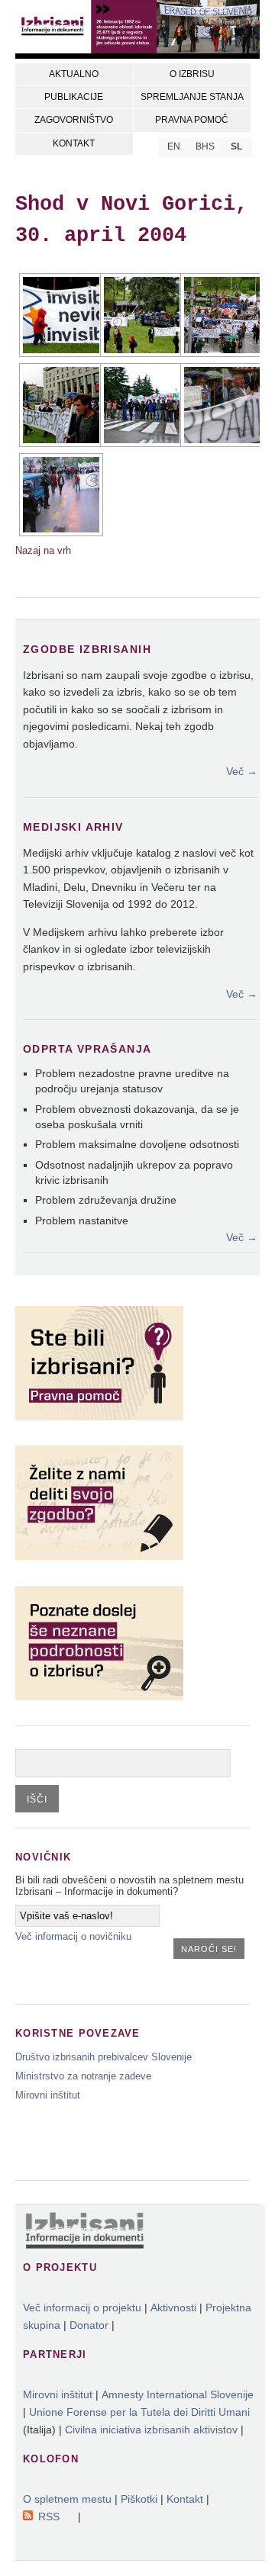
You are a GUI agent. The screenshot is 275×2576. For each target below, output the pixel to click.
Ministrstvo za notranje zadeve (83, 2076)
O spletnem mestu (67, 2499)
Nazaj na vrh (43, 550)
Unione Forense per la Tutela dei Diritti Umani (139, 2412)
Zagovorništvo (74, 120)
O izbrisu (192, 74)
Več (242, 771)
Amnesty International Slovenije (178, 2394)
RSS (49, 2517)
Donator (89, 2325)
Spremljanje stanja (192, 97)
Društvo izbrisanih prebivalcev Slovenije (104, 2057)
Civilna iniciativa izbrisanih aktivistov (151, 2430)
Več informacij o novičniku (73, 1936)
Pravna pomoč (192, 120)
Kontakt (74, 143)
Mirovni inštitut (48, 2095)
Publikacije (74, 97)
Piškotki (139, 2499)
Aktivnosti (173, 2307)
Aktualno (74, 74)
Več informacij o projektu (82, 2307)
